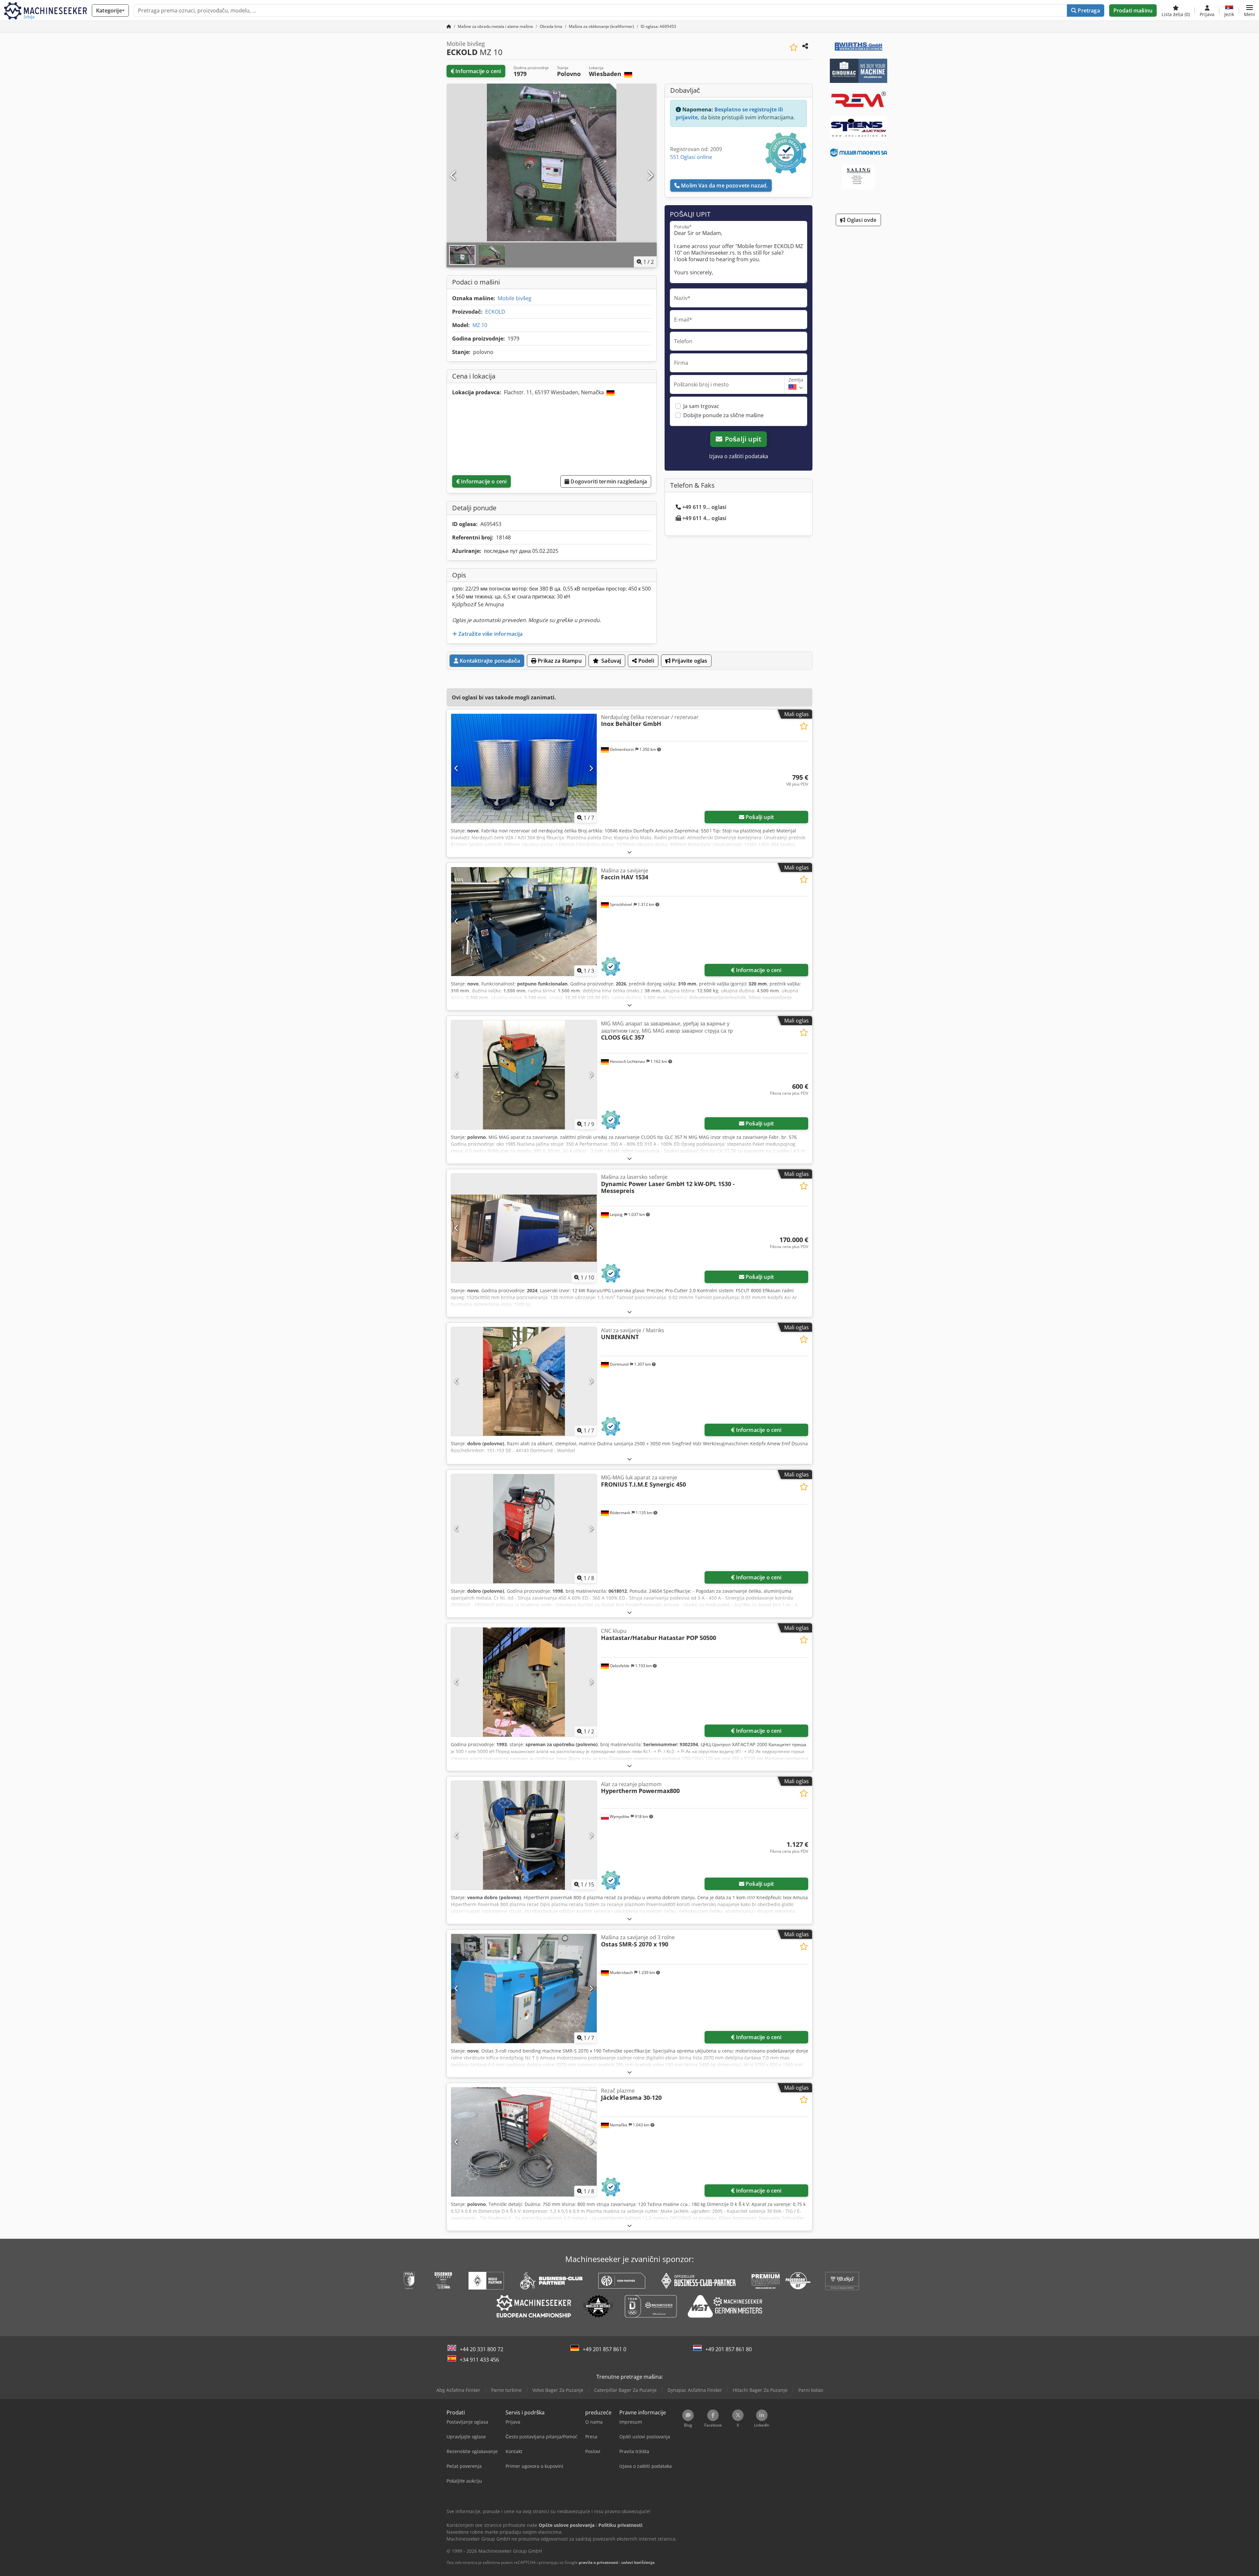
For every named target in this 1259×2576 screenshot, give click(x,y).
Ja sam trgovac (701, 406)
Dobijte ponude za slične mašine (723, 415)
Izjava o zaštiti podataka (739, 456)
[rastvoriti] (629, 852)
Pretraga (1088, 10)
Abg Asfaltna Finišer (458, 2390)
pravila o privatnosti (599, 2562)
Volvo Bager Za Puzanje (558, 2390)
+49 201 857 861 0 (604, 2349)
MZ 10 (480, 325)
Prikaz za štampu (559, 661)
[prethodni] (453, 176)
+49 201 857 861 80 (729, 2349)
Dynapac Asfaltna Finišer (695, 2390)
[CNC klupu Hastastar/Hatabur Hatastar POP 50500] (524, 1682)
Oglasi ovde (861, 220)
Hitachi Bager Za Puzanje (760, 2390)
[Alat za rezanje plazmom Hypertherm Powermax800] (524, 1835)
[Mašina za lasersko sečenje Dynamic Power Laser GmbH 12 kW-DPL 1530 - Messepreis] (524, 1228)
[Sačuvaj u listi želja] (794, 47)
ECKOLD (495, 312)
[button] (1249, 10)
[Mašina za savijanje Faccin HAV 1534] (524, 922)
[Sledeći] (650, 176)
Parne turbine (506, 2390)
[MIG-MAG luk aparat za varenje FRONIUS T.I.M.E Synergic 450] (524, 1529)
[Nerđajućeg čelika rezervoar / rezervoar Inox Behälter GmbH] (524, 768)
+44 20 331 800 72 (481, 2349)
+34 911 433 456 (479, 2360)
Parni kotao (811, 2390)
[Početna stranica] (449, 26)
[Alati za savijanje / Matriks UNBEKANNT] (524, 1382)
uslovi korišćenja (638, 2562)
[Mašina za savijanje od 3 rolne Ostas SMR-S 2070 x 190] (524, 1989)
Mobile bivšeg (515, 298)
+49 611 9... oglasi (704, 507)
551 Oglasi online (691, 157)
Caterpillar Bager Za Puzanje (625, 2390)
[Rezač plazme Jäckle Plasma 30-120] (524, 2142)
